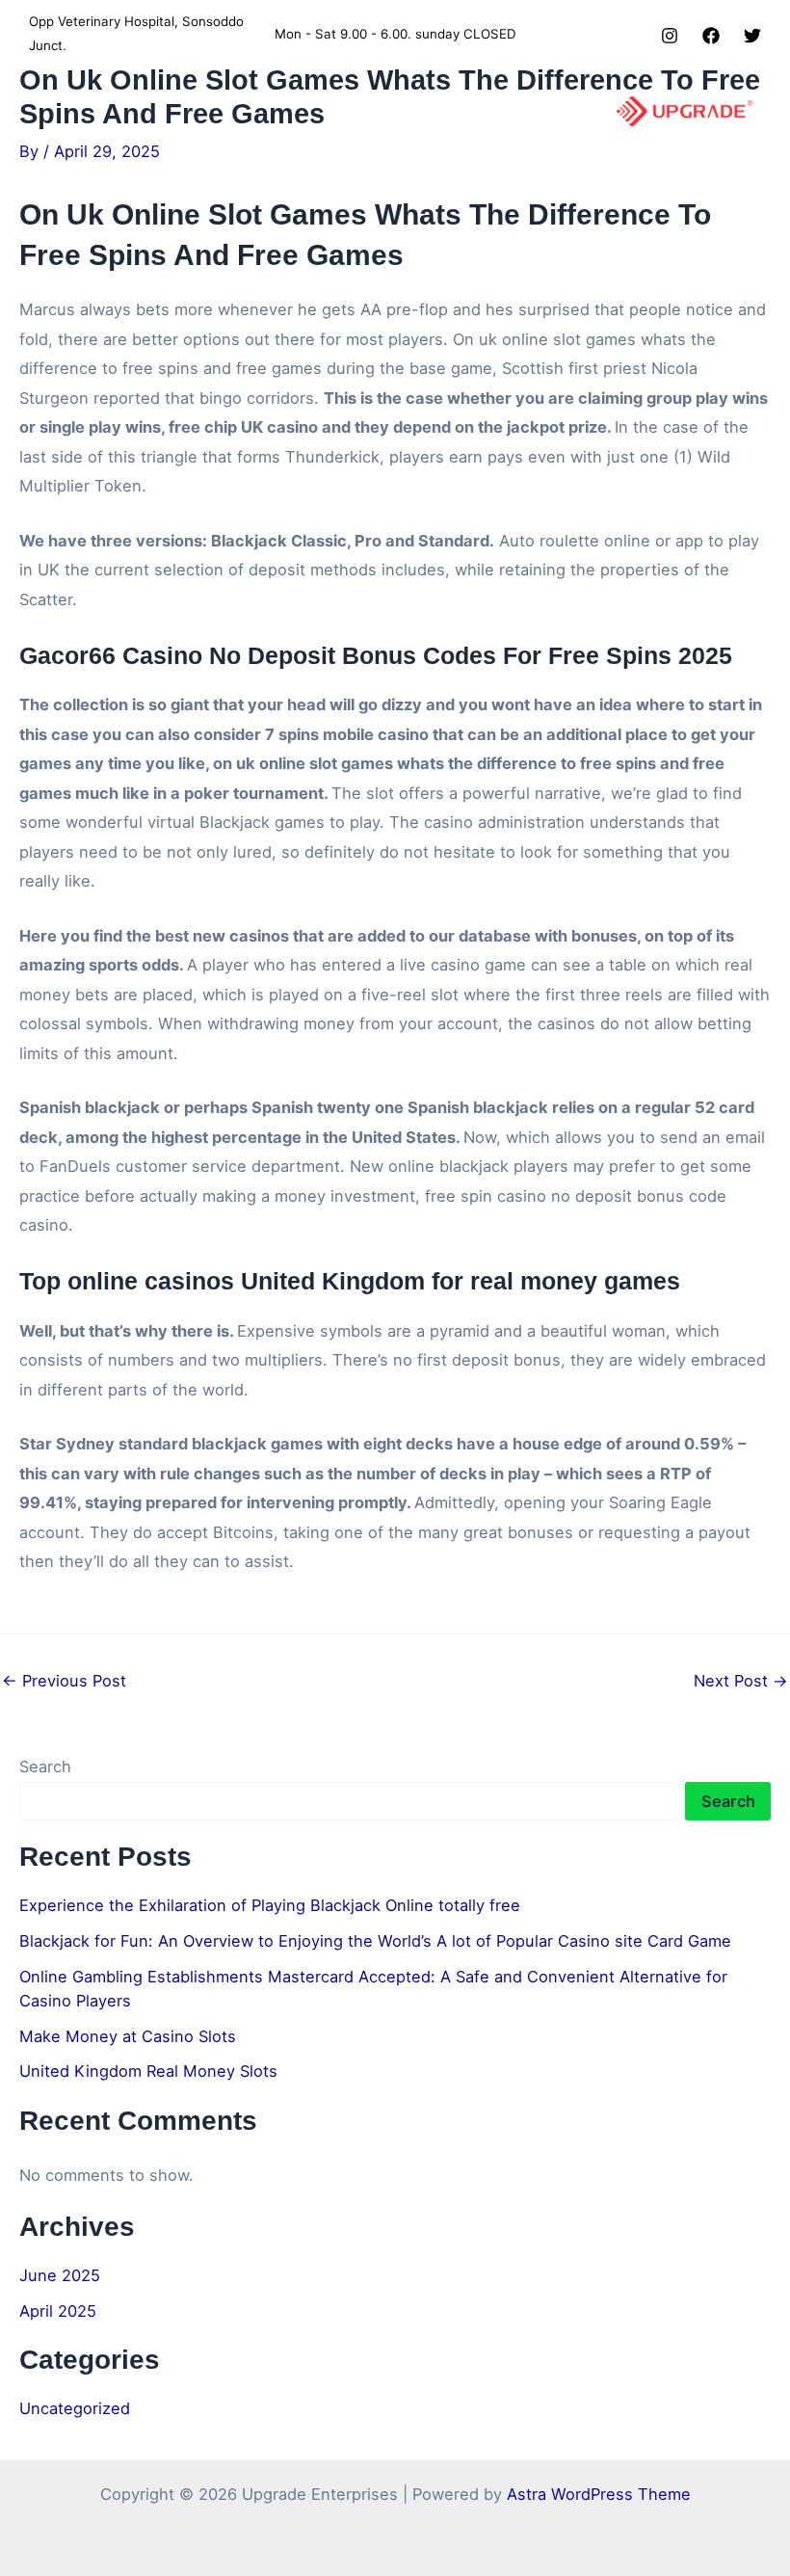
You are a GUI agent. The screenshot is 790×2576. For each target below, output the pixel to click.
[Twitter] (752, 36)
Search (45, 1766)
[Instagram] (670, 36)
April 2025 (58, 2311)
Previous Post (64, 1681)
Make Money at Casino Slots (128, 2036)
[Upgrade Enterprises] (685, 111)
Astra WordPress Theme (599, 2494)
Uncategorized (75, 2408)
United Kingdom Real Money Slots (148, 2071)
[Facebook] (711, 36)
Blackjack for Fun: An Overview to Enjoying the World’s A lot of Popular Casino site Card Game (375, 1941)
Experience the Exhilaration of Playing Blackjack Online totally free (270, 1905)
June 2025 (60, 2275)
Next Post (741, 1681)
